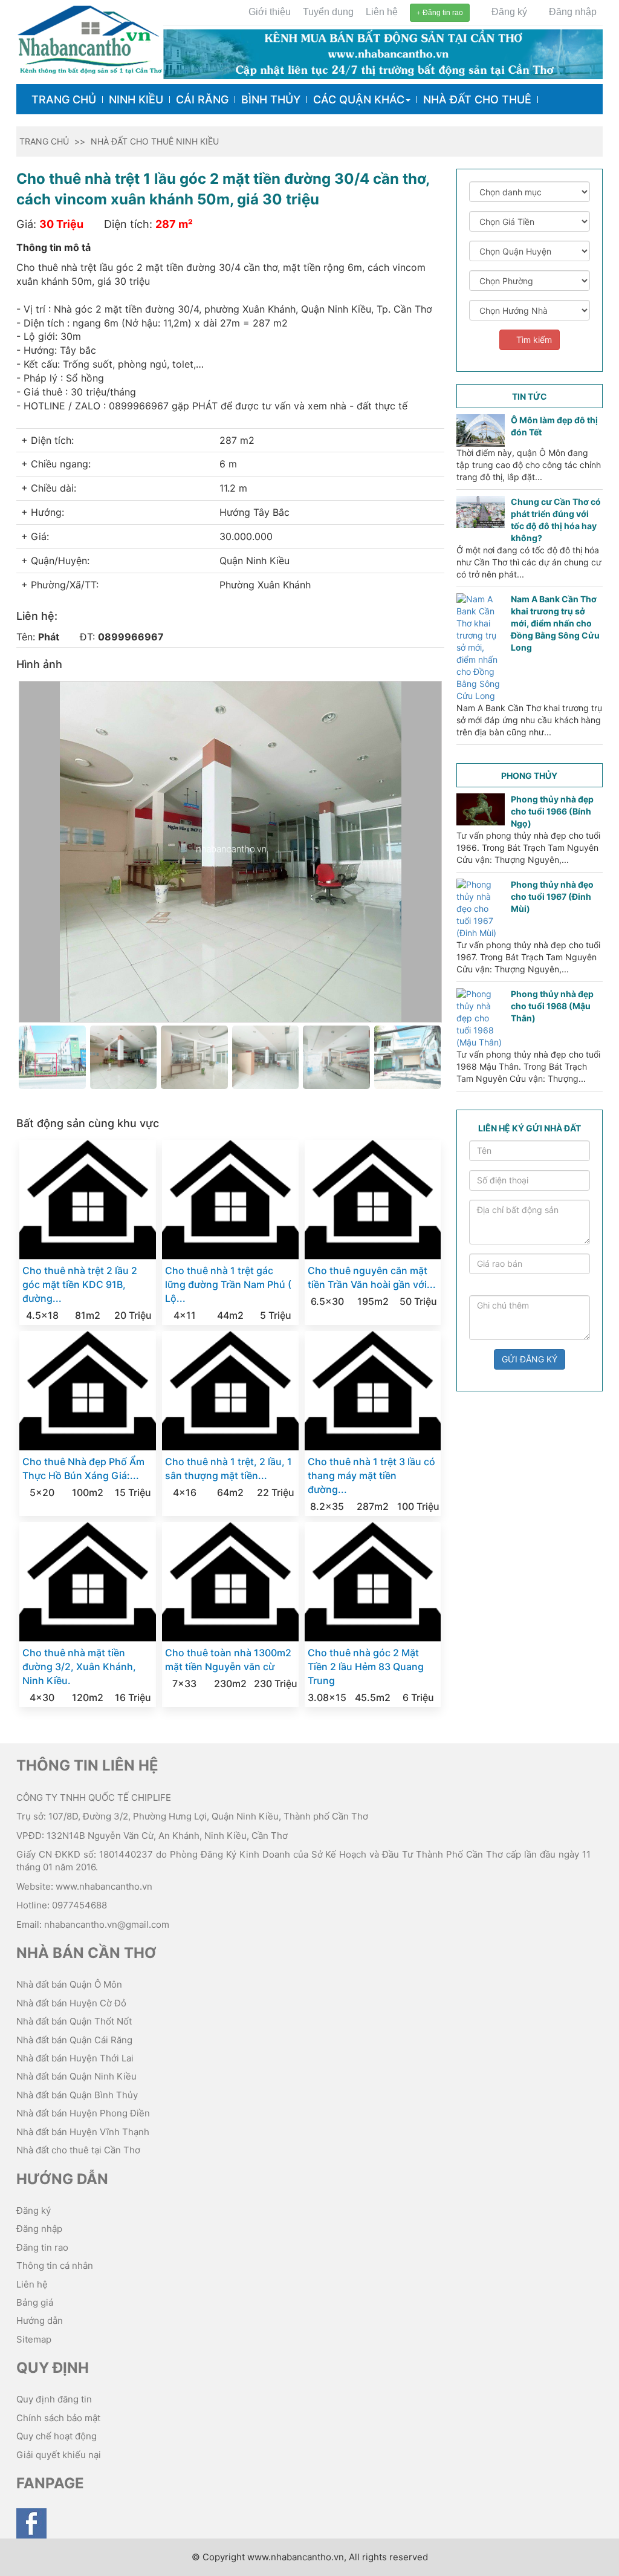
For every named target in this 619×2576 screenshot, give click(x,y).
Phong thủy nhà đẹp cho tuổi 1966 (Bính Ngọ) (552, 811)
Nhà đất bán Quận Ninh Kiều (76, 2076)
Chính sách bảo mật (58, 2418)
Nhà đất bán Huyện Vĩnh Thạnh (83, 2132)
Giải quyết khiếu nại (59, 2455)
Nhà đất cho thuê (477, 99)
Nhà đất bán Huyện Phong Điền (83, 2113)
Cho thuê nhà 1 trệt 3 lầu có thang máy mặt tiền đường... (371, 1475)
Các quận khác (359, 99)
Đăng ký (508, 12)
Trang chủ (64, 99)
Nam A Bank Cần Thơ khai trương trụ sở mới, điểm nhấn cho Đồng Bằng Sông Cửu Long (555, 623)
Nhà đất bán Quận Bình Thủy (77, 2095)
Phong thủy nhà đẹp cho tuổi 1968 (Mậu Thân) (552, 1006)
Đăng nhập (572, 12)
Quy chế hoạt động (57, 2436)
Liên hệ (382, 12)
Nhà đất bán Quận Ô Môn (69, 1984)
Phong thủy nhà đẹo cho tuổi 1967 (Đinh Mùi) (552, 896)
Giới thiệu (270, 12)
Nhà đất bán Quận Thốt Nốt (74, 2021)
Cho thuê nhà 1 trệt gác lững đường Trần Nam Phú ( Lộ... (228, 1284)
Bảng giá (35, 2302)
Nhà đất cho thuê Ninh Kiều (155, 141)
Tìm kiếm (533, 340)
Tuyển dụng (328, 12)
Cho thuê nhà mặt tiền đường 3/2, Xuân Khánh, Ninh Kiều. (79, 1667)
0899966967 (131, 637)
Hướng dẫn (40, 2321)
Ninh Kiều (136, 99)
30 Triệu (61, 224)
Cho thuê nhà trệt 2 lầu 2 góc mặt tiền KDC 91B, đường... (80, 1284)
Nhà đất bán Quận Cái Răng (74, 2040)
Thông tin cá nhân (55, 2265)
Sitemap (34, 2339)
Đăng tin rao (442, 13)
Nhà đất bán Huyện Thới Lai (75, 2058)
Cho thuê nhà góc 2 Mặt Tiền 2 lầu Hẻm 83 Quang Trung (366, 1667)
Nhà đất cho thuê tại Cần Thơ (78, 2150)
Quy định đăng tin (54, 2399)
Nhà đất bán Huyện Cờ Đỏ (71, 2003)
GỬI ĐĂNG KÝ (530, 1359)
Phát (49, 637)
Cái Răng (202, 99)
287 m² (174, 224)
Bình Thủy (271, 99)
